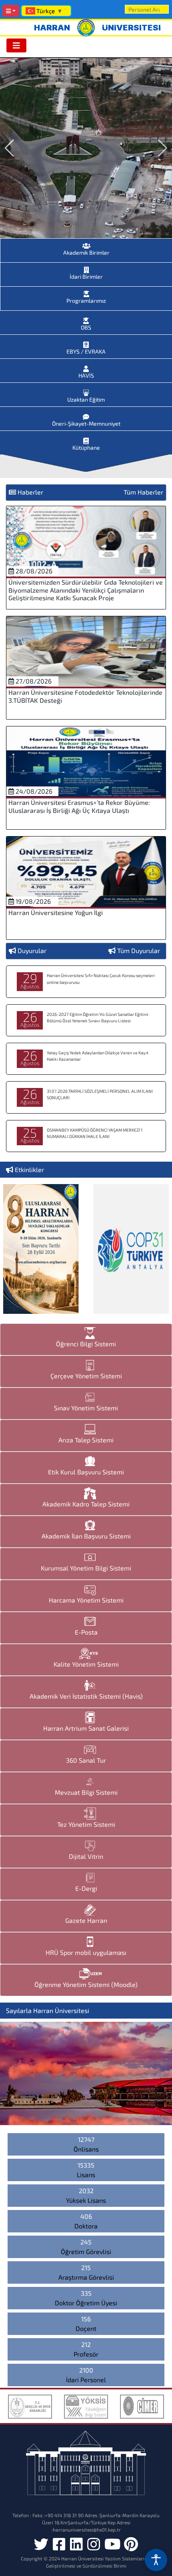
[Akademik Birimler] (86, 243)
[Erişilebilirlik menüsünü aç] (156, 2560)
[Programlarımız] (86, 292)
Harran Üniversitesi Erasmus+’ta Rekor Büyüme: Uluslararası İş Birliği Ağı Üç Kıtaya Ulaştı (79, 806)
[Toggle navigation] (16, 45)
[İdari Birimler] (86, 267)
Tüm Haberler (143, 492)
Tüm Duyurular (139, 950)
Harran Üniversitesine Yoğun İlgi (56, 912)
